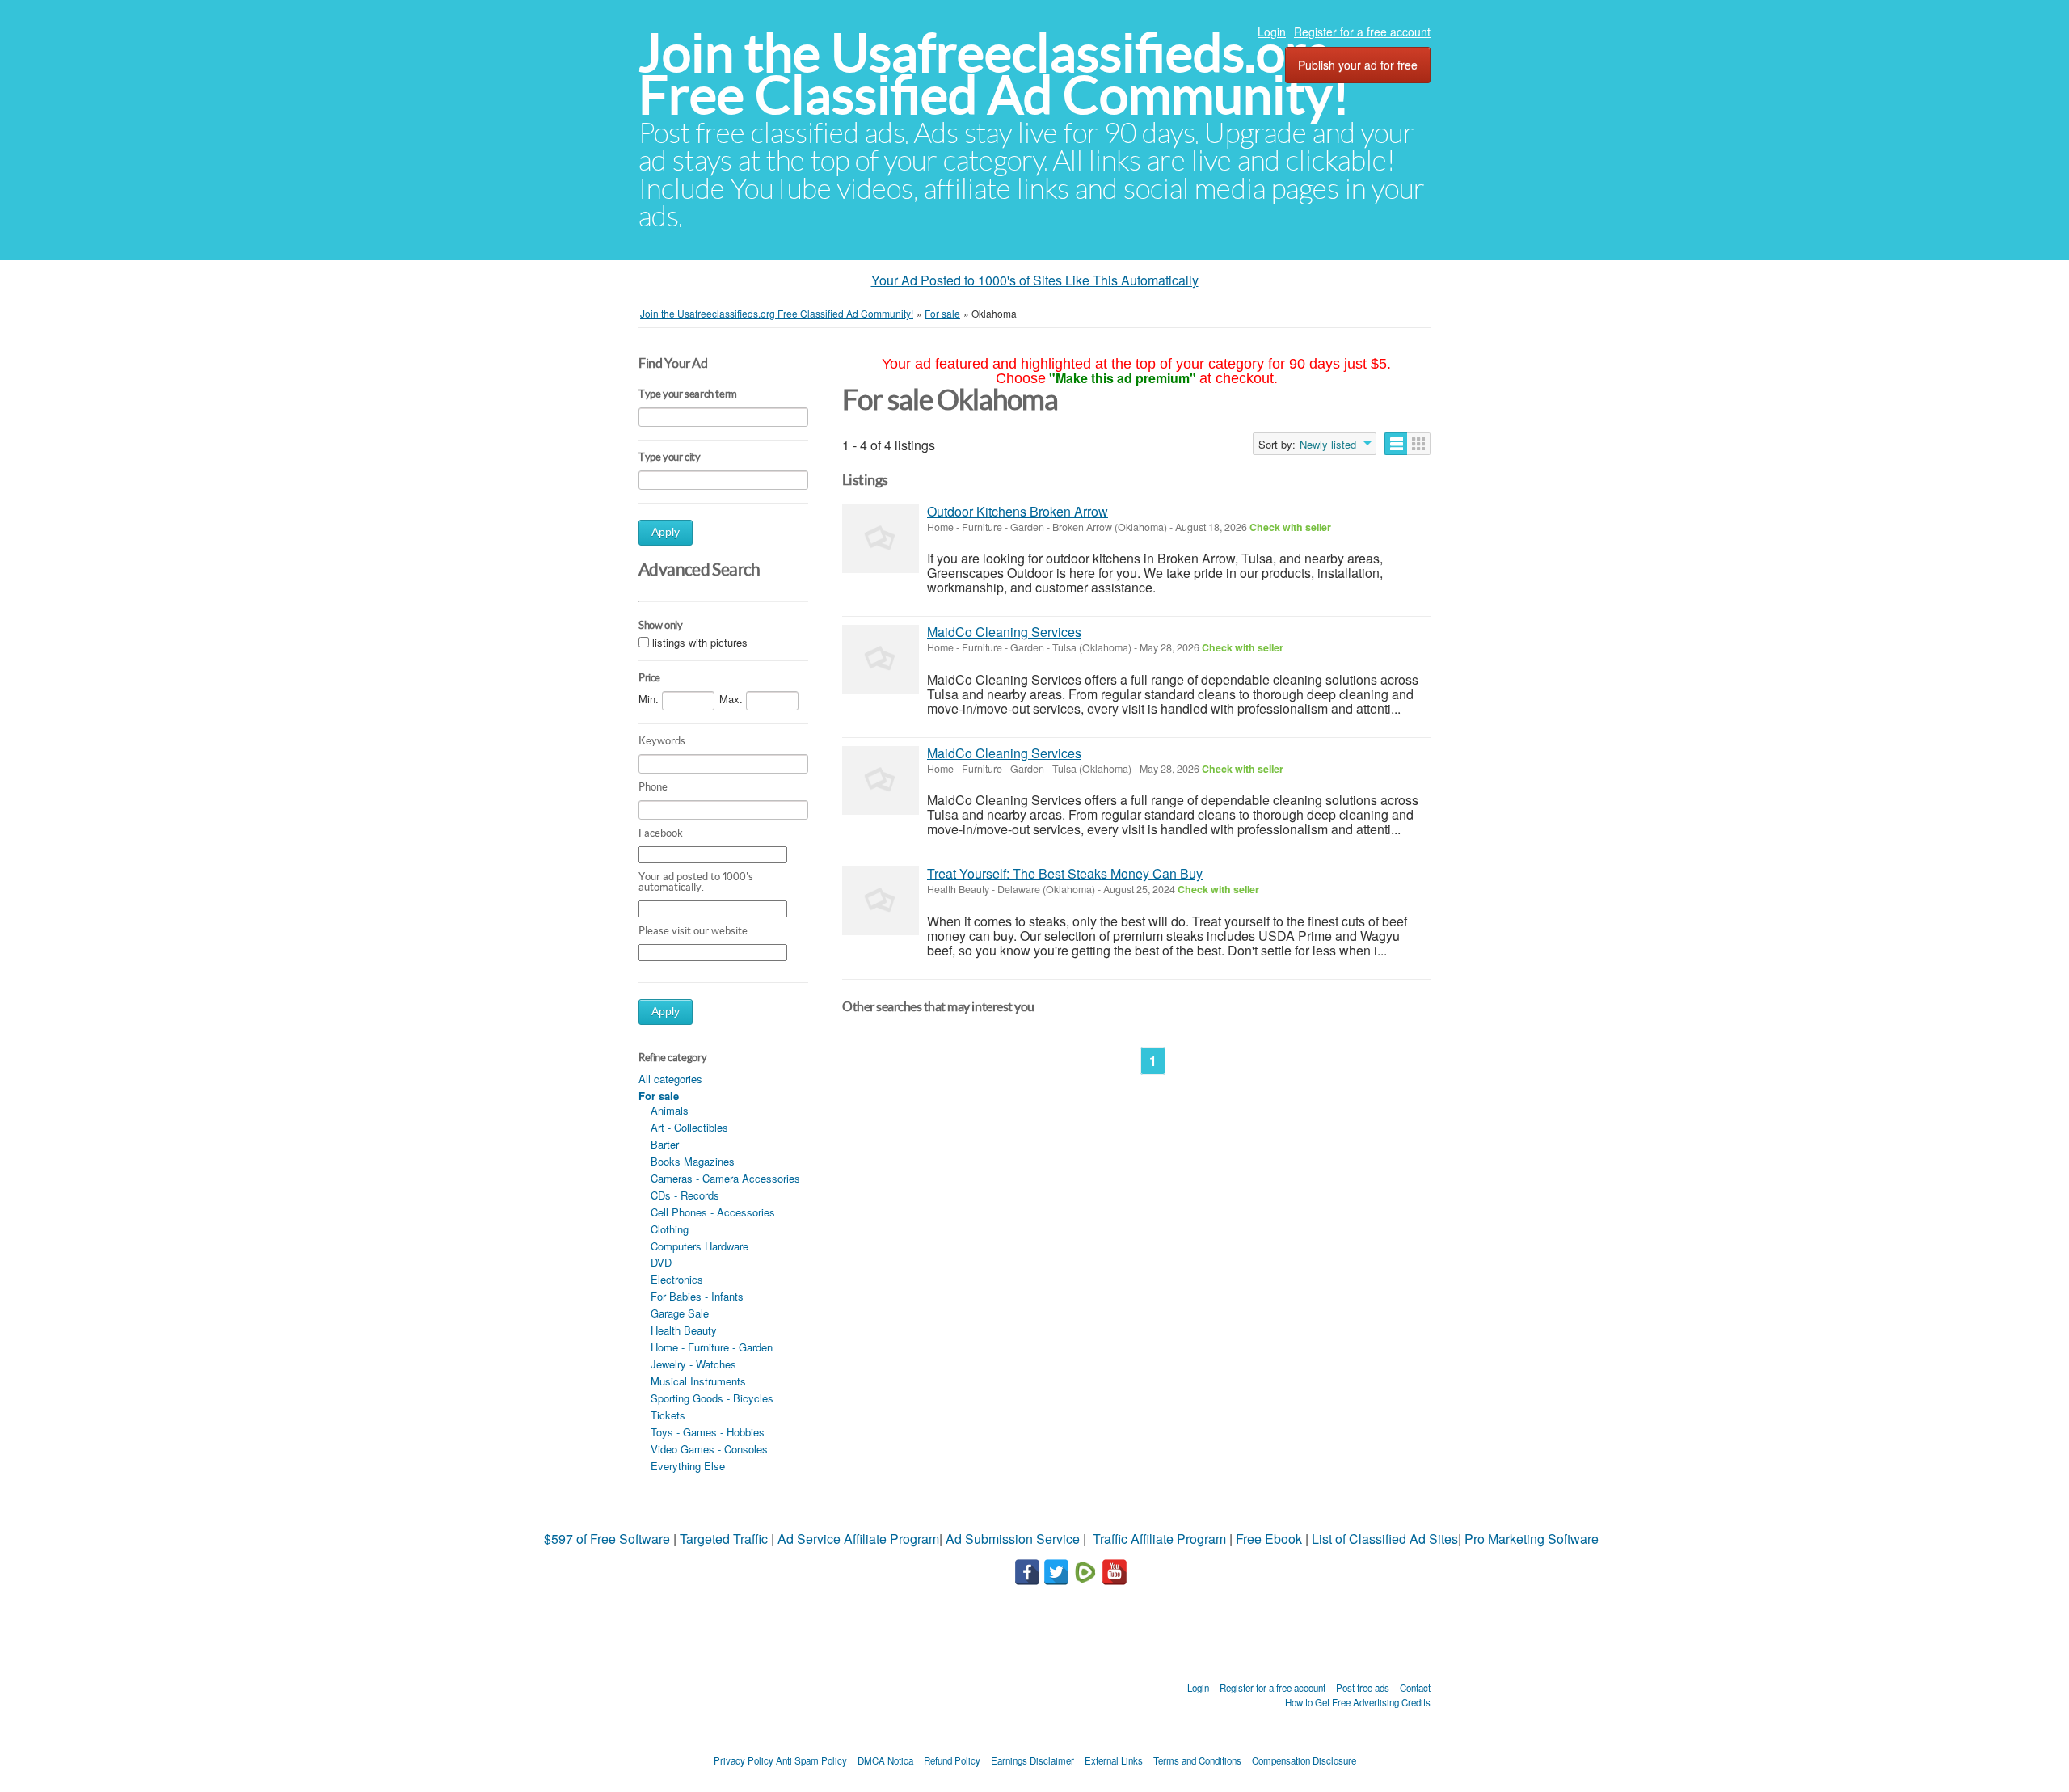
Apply (666, 532)
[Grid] (1419, 444)
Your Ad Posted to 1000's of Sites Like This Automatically (1035, 280)
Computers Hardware (699, 1246)
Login (1272, 32)
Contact (1415, 1688)
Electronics (677, 1279)
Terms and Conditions (1197, 1760)
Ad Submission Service (1013, 1539)
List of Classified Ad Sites (1385, 1539)
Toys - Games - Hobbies (708, 1432)
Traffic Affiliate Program (1159, 1539)
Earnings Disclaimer (1032, 1760)
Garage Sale (680, 1313)
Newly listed (1328, 445)
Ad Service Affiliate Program (858, 1539)
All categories (670, 1079)
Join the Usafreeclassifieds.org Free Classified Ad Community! (994, 74)
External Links (1114, 1760)
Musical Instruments (698, 1381)
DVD (661, 1262)
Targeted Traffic (724, 1539)
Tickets (668, 1415)
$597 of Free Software (607, 1539)
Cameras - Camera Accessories (725, 1178)
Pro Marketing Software (1532, 1539)
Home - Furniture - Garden (712, 1347)
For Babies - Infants (697, 1296)
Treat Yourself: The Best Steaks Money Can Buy (1065, 873)
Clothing (670, 1229)
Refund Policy (952, 1760)
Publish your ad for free (1358, 65)
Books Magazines (693, 1161)
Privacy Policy (744, 1760)
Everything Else (688, 1466)
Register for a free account (1362, 32)
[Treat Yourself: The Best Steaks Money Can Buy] (881, 901)
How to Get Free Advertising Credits (1358, 1702)
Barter (665, 1144)
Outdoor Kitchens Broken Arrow (1018, 511)
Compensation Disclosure (1304, 1760)
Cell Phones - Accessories (713, 1212)
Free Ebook (1269, 1539)
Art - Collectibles (689, 1127)
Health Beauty (684, 1330)
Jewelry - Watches (693, 1364)
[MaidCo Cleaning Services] (881, 659)
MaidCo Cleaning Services (1004, 632)
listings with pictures (700, 642)
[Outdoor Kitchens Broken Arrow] (881, 539)
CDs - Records (685, 1195)
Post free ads (1363, 1688)
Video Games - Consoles (709, 1449)
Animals (670, 1110)
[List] (1396, 444)
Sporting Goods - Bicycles (712, 1398)
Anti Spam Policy (811, 1760)
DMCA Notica (885, 1760)
